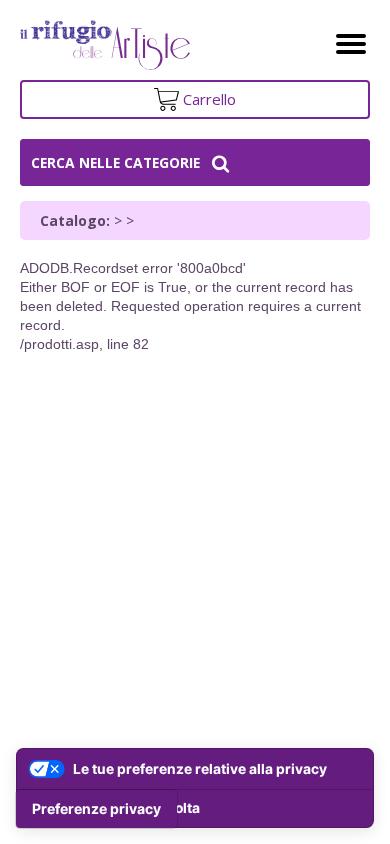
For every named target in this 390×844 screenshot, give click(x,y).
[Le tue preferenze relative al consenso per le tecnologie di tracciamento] (96, 809)
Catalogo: (75, 220)
